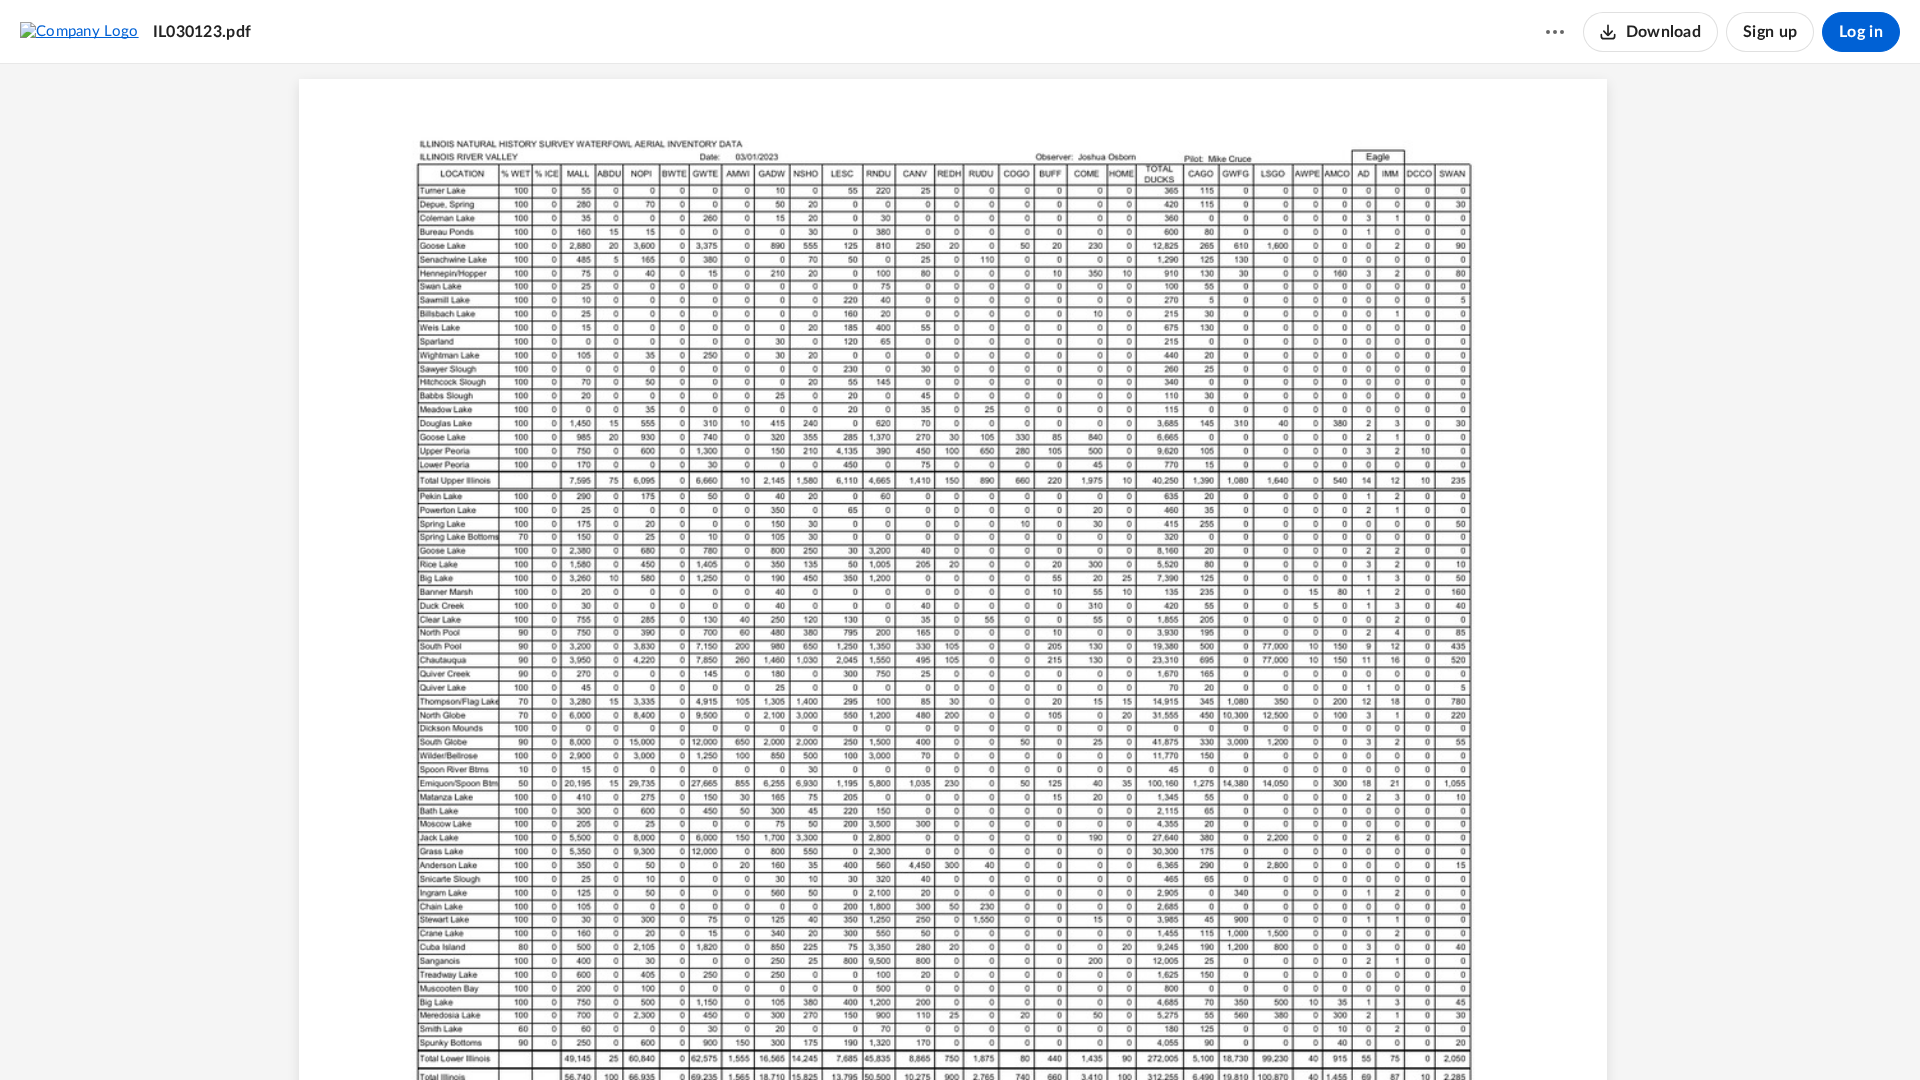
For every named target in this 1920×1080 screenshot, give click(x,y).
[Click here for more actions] (1555, 32)
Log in (1861, 32)
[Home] (79, 31)
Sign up (1770, 32)
